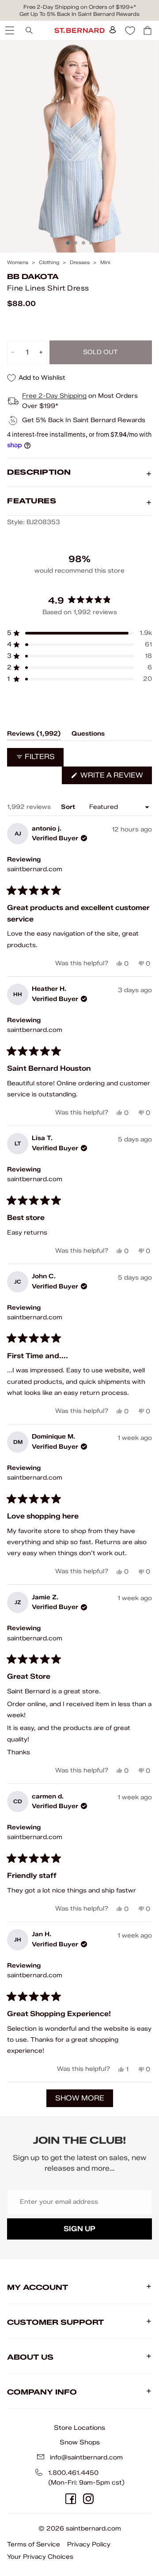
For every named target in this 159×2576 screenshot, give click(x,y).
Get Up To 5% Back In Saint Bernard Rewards (79, 14)
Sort (69, 807)
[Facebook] (71, 2499)
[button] (79, 633)
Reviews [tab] (34, 735)
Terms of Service (34, 2544)
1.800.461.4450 (73, 2473)
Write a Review (115, 777)
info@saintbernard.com (86, 2457)
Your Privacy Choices (40, 2557)
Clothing (49, 263)
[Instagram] (88, 2499)
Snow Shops (80, 2442)
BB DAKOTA (33, 277)
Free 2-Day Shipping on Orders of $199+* (80, 7)
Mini (105, 263)
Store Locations (79, 2428)
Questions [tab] (88, 735)
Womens (18, 263)
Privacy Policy (89, 2544)
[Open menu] (9, 30)
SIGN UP (79, 2229)
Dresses (80, 263)
